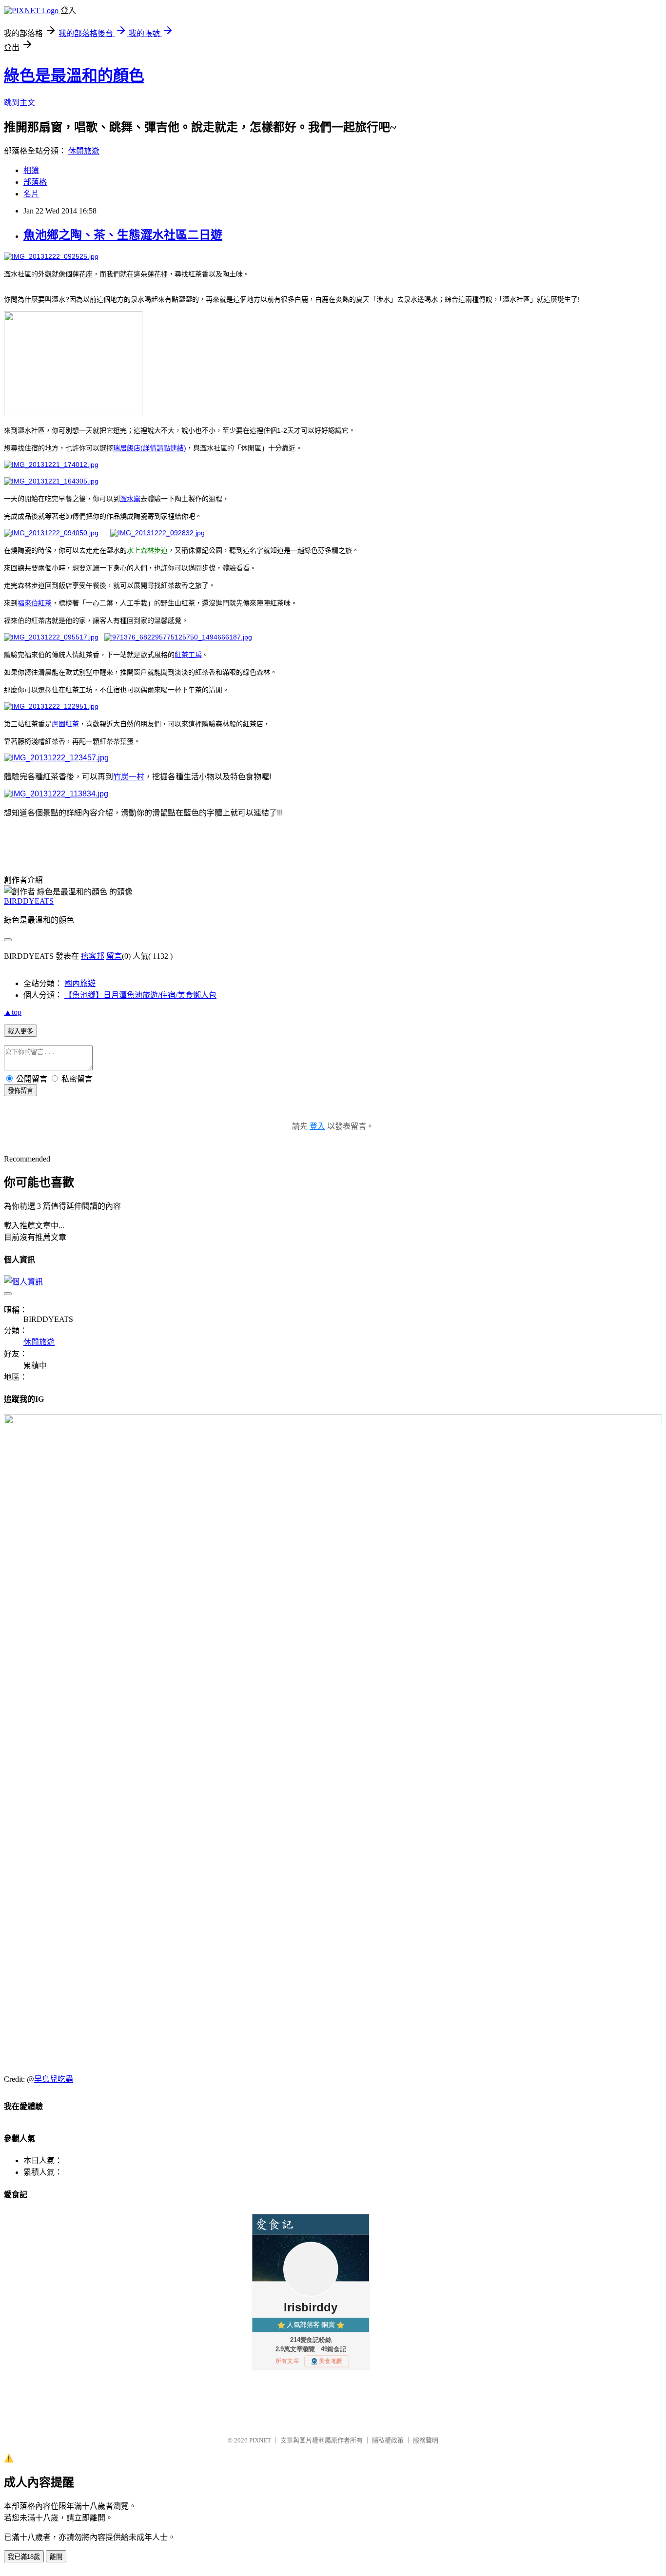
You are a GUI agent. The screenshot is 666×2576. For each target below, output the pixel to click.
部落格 (35, 182)
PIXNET (260, 2440)
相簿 (31, 170)
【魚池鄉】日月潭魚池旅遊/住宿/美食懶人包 (140, 995)
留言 (114, 956)
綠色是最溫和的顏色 (74, 76)
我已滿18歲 (24, 2557)
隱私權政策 (388, 2440)
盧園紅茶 (65, 724)
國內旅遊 (80, 983)
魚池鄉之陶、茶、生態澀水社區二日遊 (123, 235)
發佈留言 (20, 1091)
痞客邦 (93, 956)
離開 (56, 2557)
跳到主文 (20, 103)
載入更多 (20, 1031)
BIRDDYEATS (29, 901)
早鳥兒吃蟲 (54, 2079)
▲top (13, 1012)
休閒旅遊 (84, 151)
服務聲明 (426, 2440)
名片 (31, 194)
